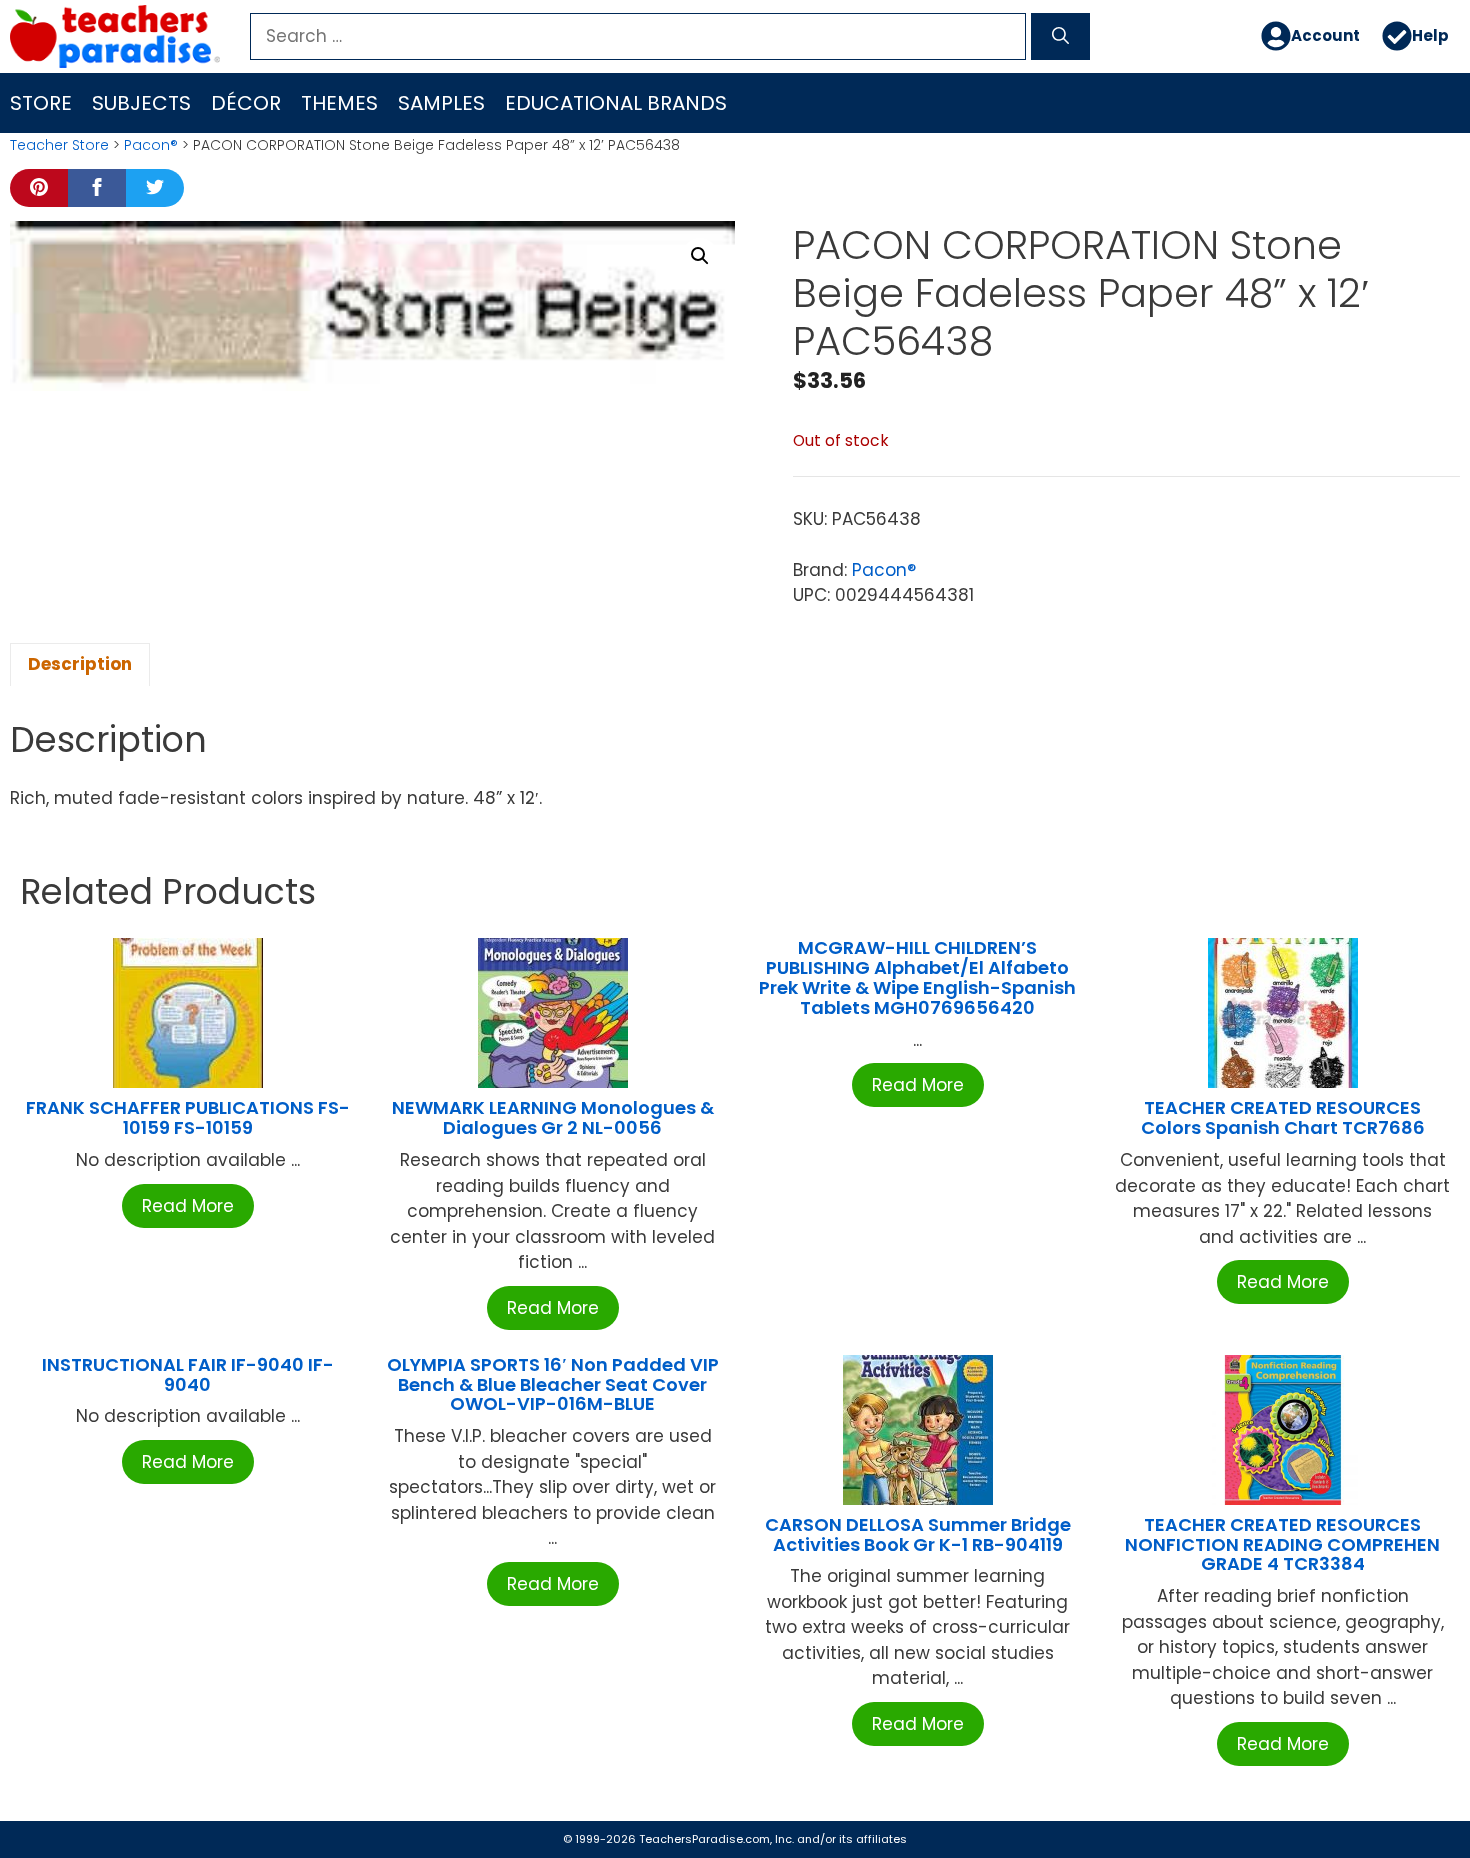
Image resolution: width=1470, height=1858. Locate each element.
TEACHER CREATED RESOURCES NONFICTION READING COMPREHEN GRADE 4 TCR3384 (1282, 1544)
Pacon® (151, 145)
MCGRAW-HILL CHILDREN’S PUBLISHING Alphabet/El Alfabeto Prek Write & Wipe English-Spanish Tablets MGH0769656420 (917, 977)
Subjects (141, 103)
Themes (339, 103)
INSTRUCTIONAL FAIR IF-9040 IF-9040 (188, 1374)
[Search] (1060, 37)
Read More (188, 1206)
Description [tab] (80, 664)
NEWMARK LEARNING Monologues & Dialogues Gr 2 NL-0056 (553, 1117)
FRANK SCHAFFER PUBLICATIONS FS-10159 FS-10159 (188, 1117)
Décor (246, 103)
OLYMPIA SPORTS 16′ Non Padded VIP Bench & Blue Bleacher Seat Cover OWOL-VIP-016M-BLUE (553, 1384)
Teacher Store (59, 145)
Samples (441, 103)
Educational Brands (616, 103)
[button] (700, 256)
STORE (41, 103)
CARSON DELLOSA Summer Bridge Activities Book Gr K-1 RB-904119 (918, 1534)
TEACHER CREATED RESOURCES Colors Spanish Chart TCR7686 (1283, 1117)
